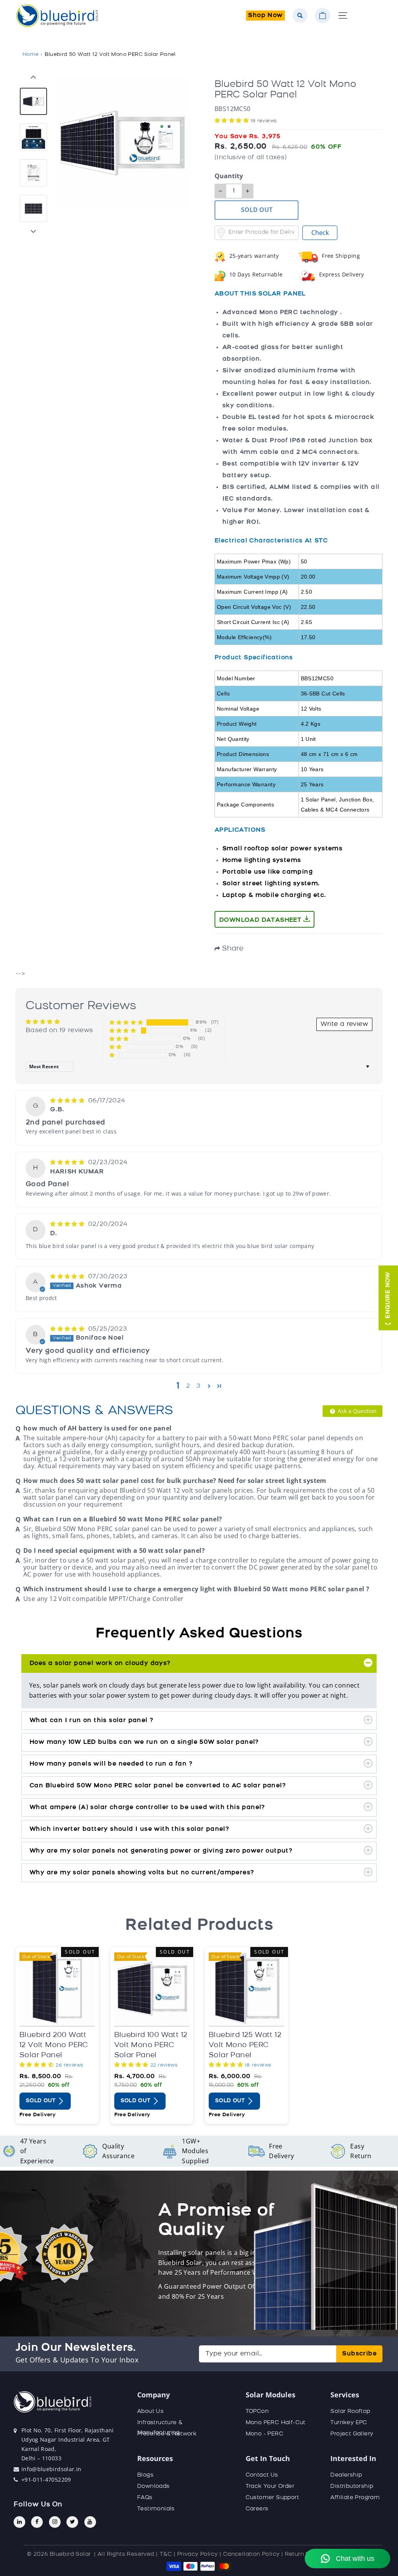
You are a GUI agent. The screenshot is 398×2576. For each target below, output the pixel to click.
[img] (68, 1101)
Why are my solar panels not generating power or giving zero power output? (161, 1851)
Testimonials (156, 2509)
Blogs (145, 2475)
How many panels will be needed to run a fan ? (111, 1764)
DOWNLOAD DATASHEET (261, 920)
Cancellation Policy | (253, 2554)
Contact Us (262, 2475)
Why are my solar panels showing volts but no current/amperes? (142, 1873)
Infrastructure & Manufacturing (160, 2428)
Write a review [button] (344, 1024)
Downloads (154, 2486)
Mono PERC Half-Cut (276, 2423)
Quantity (229, 176)
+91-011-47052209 (46, 2480)
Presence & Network (167, 2434)
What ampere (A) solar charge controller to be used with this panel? (147, 1808)
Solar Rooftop (350, 2412)
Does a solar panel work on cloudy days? (100, 1663)
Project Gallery (352, 2434)
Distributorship (352, 2486)
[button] (233, 121)
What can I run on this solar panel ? (91, 1721)
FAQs (145, 2498)
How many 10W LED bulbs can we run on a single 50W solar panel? (144, 1742)
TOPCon (257, 2412)
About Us (150, 2412)
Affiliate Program (355, 2498)
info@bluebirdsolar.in (51, 2469)
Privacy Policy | (199, 2554)
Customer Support (272, 2498)
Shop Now (265, 16)
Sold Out (42, 2101)
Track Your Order (270, 2486)
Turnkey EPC (349, 2423)
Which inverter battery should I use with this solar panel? (129, 1829)
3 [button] (198, 1386)
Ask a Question (356, 1411)
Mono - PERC (264, 2434)
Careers (257, 2509)
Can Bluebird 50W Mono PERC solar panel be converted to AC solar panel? (158, 1786)
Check (320, 233)
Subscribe (359, 2354)
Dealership (346, 2475)
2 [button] (188, 1386)
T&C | (168, 2554)
